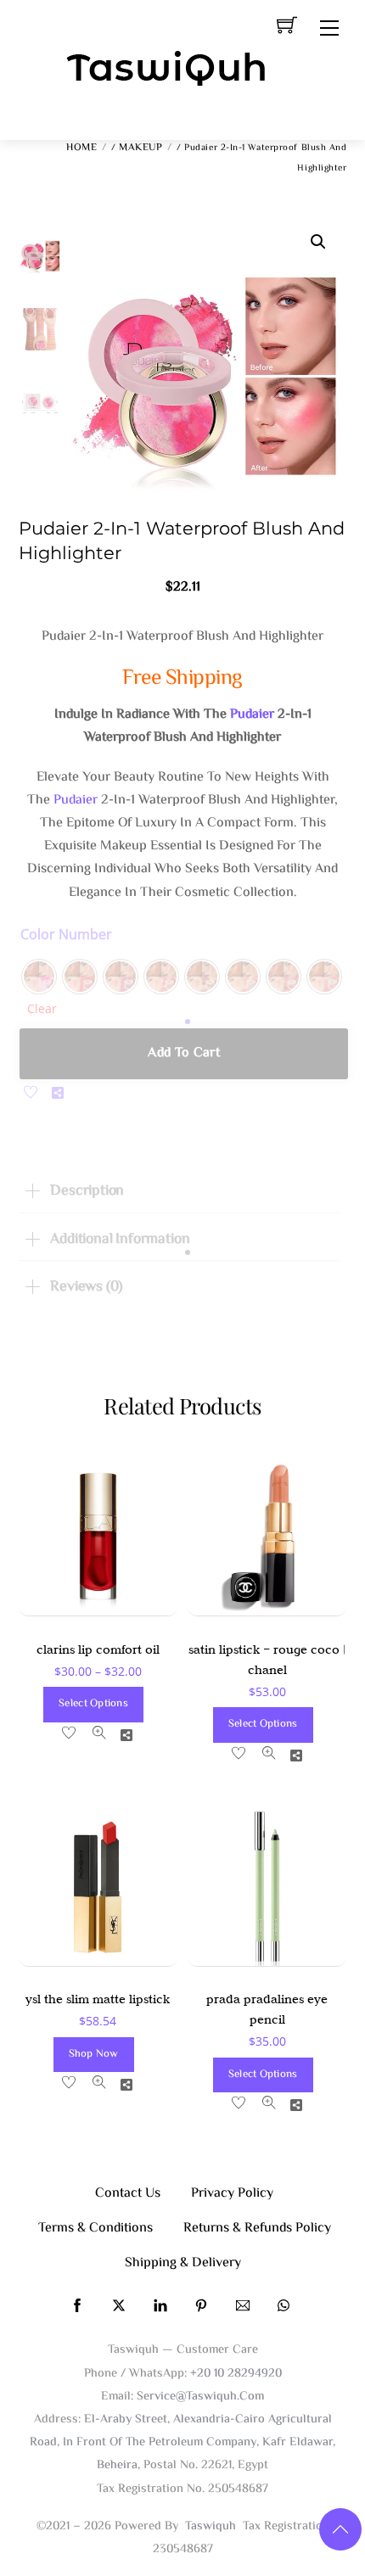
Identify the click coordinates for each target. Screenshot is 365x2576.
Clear (42, 1008)
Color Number (66, 934)
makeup (140, 148)
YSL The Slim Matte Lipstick (98, 1999)
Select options (93, 1704)
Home (81, 148)
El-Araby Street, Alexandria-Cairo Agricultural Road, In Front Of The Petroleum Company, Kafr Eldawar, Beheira (182, 2442)
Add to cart (184, 1053)
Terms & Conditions (95, 2229)
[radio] (39, 977)
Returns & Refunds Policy (257, 2229)
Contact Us (128, 2194)
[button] (318, 242)
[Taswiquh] (167, 70)
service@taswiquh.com (200, 2397)
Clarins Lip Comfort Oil (98, 1649)
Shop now (94, 2054)
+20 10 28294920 (236, 2374)
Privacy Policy (232, 2194)
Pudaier (252, 715)
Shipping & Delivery (183, 2263)
